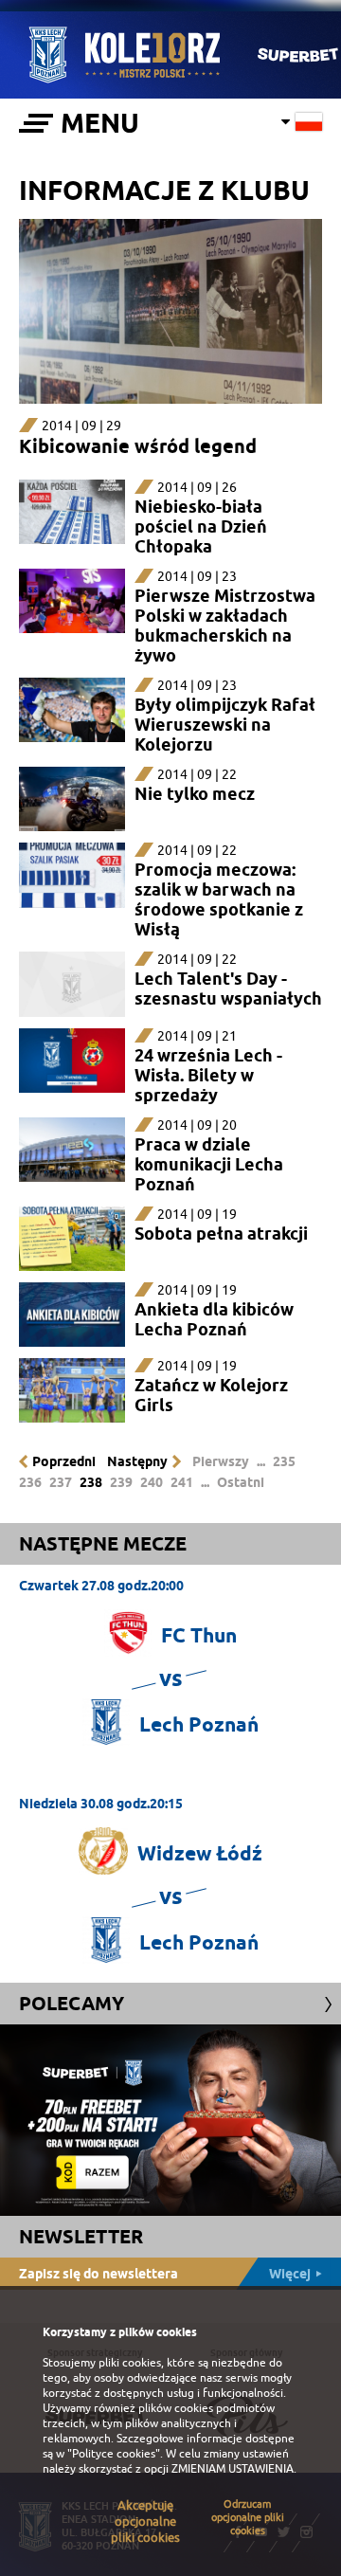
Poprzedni (64, 1461)
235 (284, 1461)
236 (30, 1482)
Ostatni (241, 1482)
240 (152, 1482)
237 (61, 1482)
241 (182, 1482)
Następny (137, 1461)
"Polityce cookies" (114, 2454)
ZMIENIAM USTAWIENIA (233, 2469)
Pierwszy (221, 1461)
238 (91, 1482)
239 (121, 1482)
